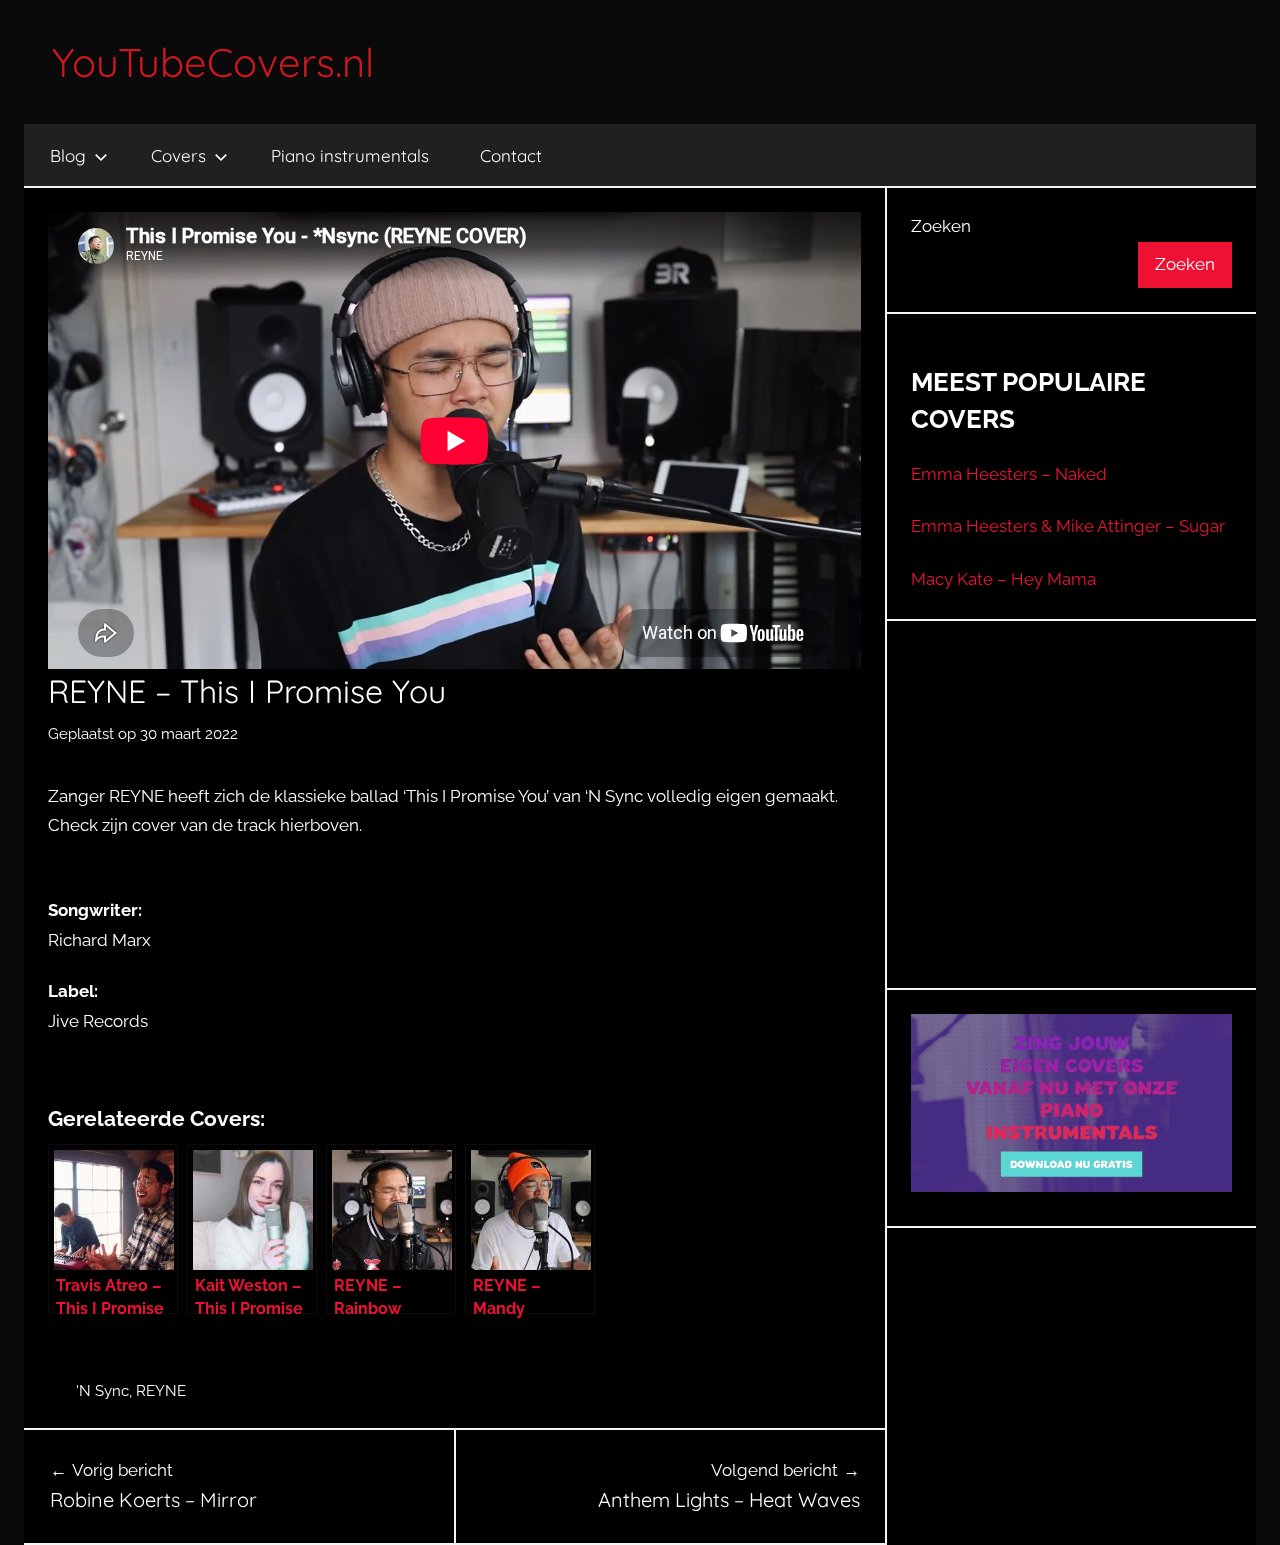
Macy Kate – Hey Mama (1003, 579)
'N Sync (102, 1391)
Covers (178, 155)
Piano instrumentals (350, 155)
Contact (511, 155)
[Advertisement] (1072, 829)
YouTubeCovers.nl (213, 62)
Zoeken (941, 226)
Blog (68, 155)
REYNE (161, 1391)
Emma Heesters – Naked (1009, 474)
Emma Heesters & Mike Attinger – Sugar (1068, 526)
